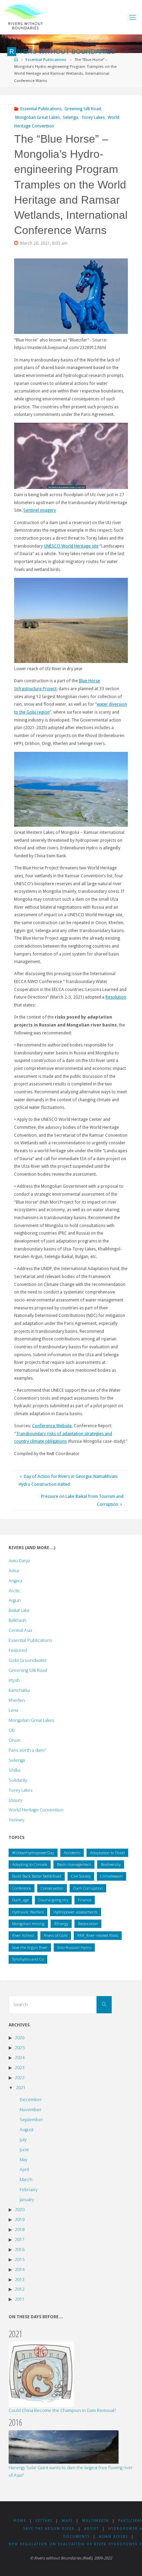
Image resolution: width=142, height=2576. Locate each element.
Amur (14, 1571)
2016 (20, 2250)
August (27, 2130)
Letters (44, 2521)
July (23, 2140)
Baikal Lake (19, 1610)
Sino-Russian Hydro (74, 1947)
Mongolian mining (28, 1924)
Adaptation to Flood (107, 1853)
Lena (13, 1710)
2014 (20, 2270)
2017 (20, 2240)
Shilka (14, 1770)
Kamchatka (19, 1690)
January (27, 2200)
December (31, 2100)
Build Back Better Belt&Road (37, 1876)
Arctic (14, 1591)
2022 (20, 2078)
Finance (85, 1900)
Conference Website (52, 1426)
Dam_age (20, 1900)
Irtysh (14, 1680)
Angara (15, 1581)
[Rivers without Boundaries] (25, 17)
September (31, 2120)
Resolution (116, 997)
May (24, 2160)
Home (20, 2521)
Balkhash (17, 1620)
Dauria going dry (53, 1900)
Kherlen (17, 1700)
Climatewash (111, 1876)
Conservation (52, 1888)
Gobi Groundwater (28, 1660)
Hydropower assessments (75, 1912)
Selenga (70, 117)
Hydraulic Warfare (28, 1912)
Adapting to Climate (30, 1864)
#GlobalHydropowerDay (33, 1853)
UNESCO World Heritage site (71, 546)
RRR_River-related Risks (98, 1935)
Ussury (16, 1800)
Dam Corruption (88, 1888)
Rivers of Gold (56, 1935)
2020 (20, 2210)
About (92, 2529)
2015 (20, 2260)
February (29, 2190)
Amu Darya (19, 1561)
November (31, 2110)
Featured (18, 1650)
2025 (20, 2048)
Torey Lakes (93, 117)
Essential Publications (46, 60)
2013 (20, 2279)
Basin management (74, 1864)
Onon (14, 1740)
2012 (20, 2289)
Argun (15, 1600)
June (24, 2150)
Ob (12, 1730)
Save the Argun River (30, 1947)
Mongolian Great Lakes (38, 117)
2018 (20, 2230)
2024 (20, 2058)
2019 (20, 2220)
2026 (20, 2038)
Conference (22, 1888)
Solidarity (18, 1780)
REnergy (61, 1924)
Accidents (72, 1853)
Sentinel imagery (40, 510)
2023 (20, 2068)
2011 (20, 2299)
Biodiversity (111, 1864)
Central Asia (20, 1630)
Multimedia (95, 2521)
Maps (67, 2521)
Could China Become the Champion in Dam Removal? (62, 2410)
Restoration (88, 1924)
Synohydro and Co (28, 1959)
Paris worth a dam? (27, 1750)
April (24, 2170)
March (26, 2180)
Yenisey (17, 1820)
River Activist (23, 1935)
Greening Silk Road (83, 109)
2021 (21, 2088)
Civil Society (81, 1876)
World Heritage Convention (36, 1810)
